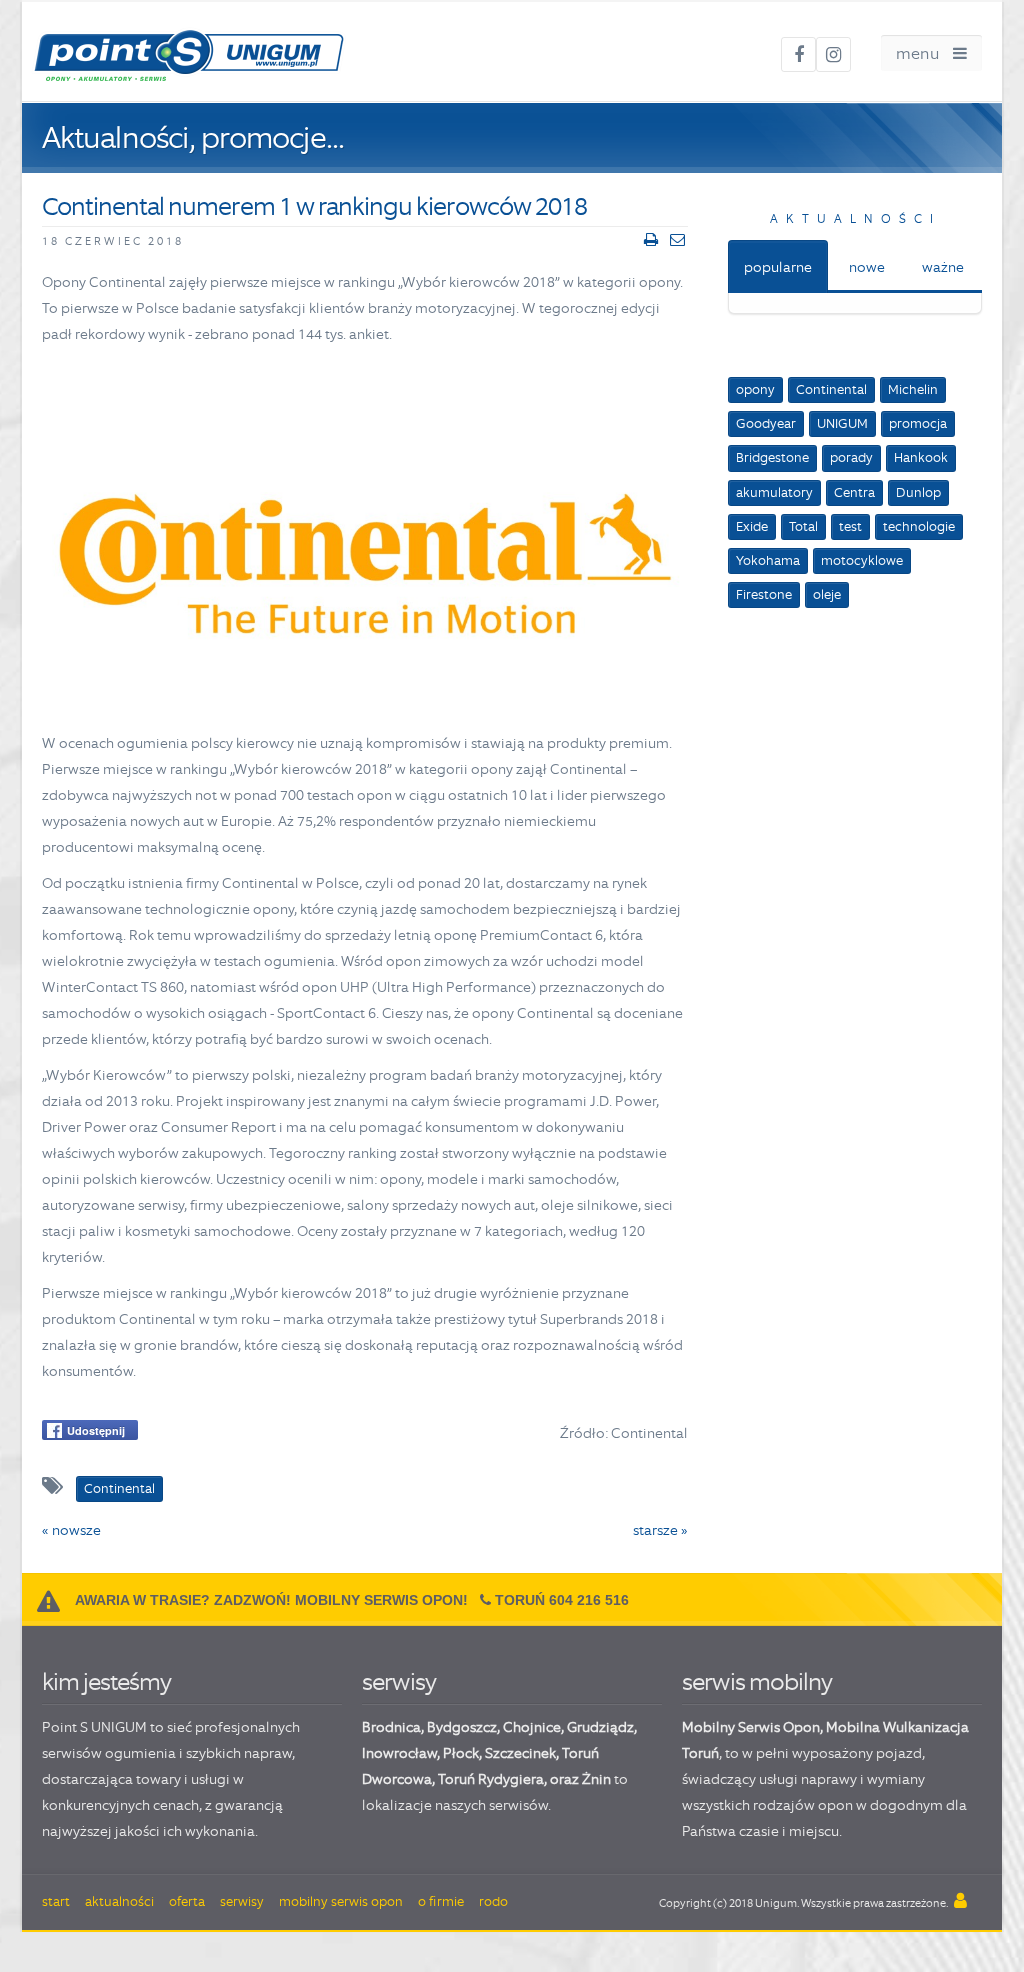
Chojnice (532, 1727)
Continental (831, 389)
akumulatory (774, 492)
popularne (778, 267)
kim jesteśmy (106, 1681)
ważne (943, 267)
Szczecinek (520, 1753)
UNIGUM (842, 423)
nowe (867, 267)
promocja (918, 423)
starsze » (660, 1530)
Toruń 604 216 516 (562, 1600)
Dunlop (918, 492)
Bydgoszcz (462, 1727)
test (850, 526)
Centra (854, 492)
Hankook (921, 457)
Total (803, 526)
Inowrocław (399, 1753)
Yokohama (768, 560)
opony (755, 389)
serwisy (399, 1681)
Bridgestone (772, 457)
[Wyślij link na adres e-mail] (677, 240)
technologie (919, 526)
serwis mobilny (757, 1681)
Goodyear (766, 423)
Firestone (764, 594)
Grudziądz (600, 1727)
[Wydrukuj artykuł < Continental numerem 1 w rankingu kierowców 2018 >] (651, 240)
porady (851, 457)
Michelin (913, 389)
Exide (752, 526)
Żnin (596, 1779)
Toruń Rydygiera (491, 1779)
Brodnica (391, 1727)
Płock (461, 1753)
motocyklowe (862, 560)
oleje (827, 594)
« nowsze (71, 1530)
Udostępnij (96, 1430)
